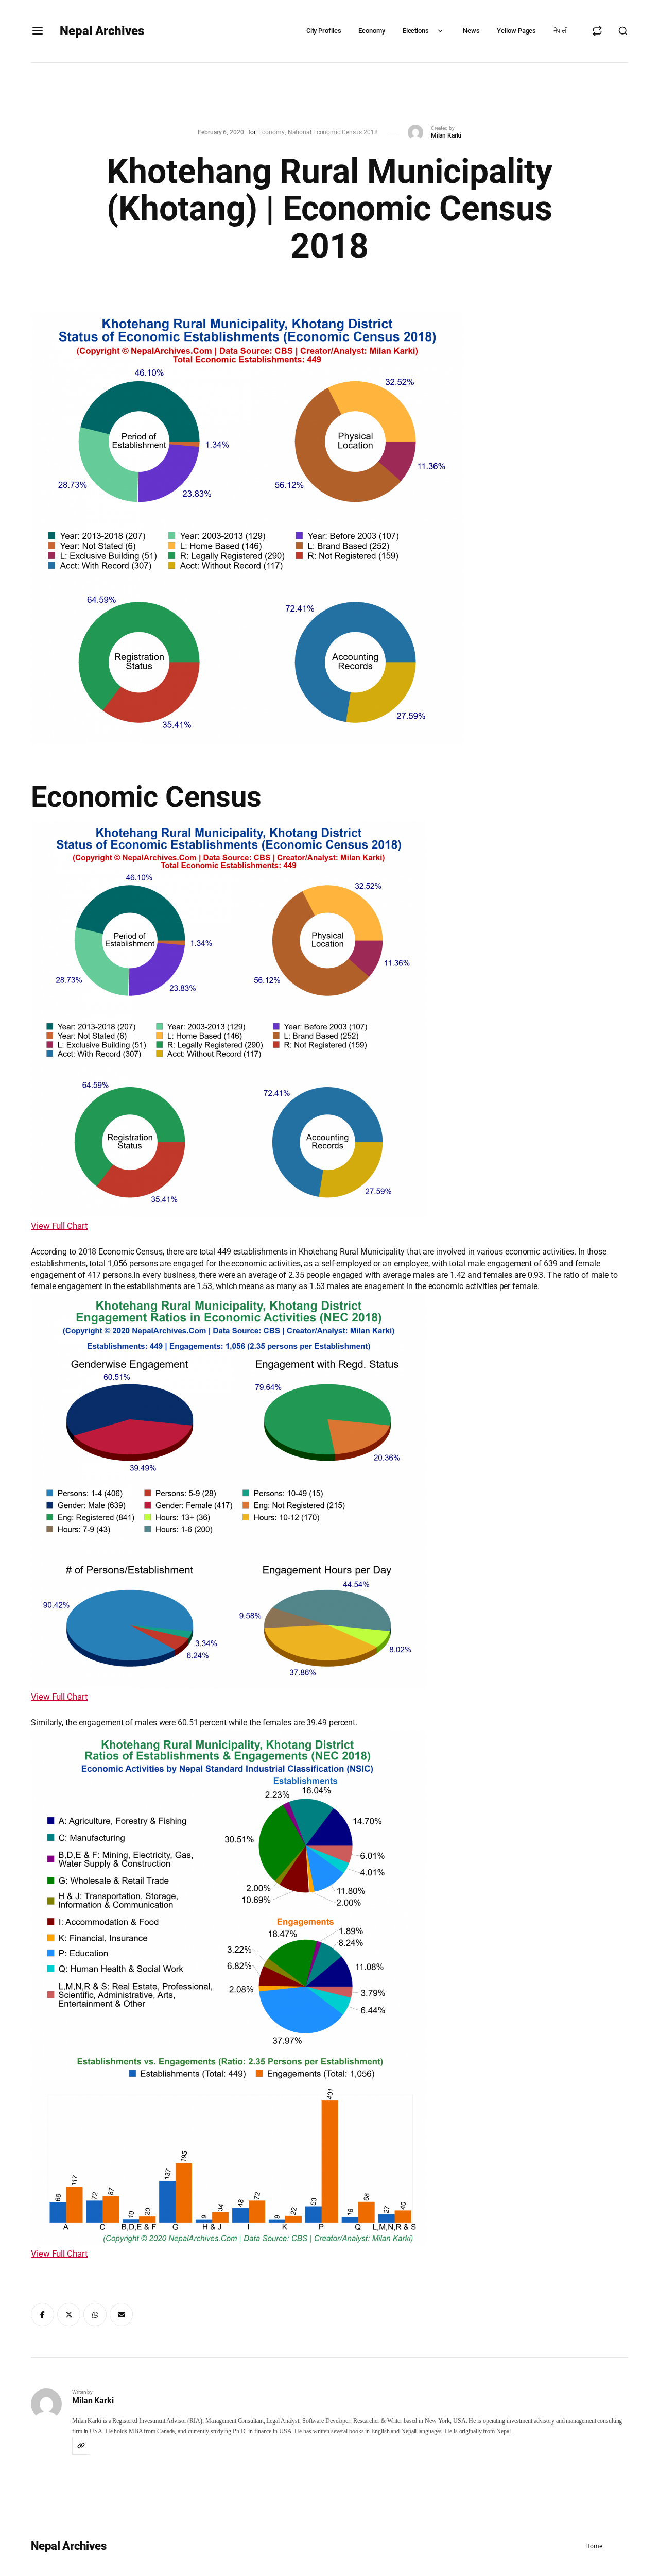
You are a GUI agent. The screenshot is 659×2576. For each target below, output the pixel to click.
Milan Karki (446, 135)
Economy (371, 31)
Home (594, 2546)
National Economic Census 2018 (333, 132)
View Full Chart (59, 1226)
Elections (416, 31)
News (471, 31)
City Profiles (324, 31)
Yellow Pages (516, 31)
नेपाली (561, 31)
